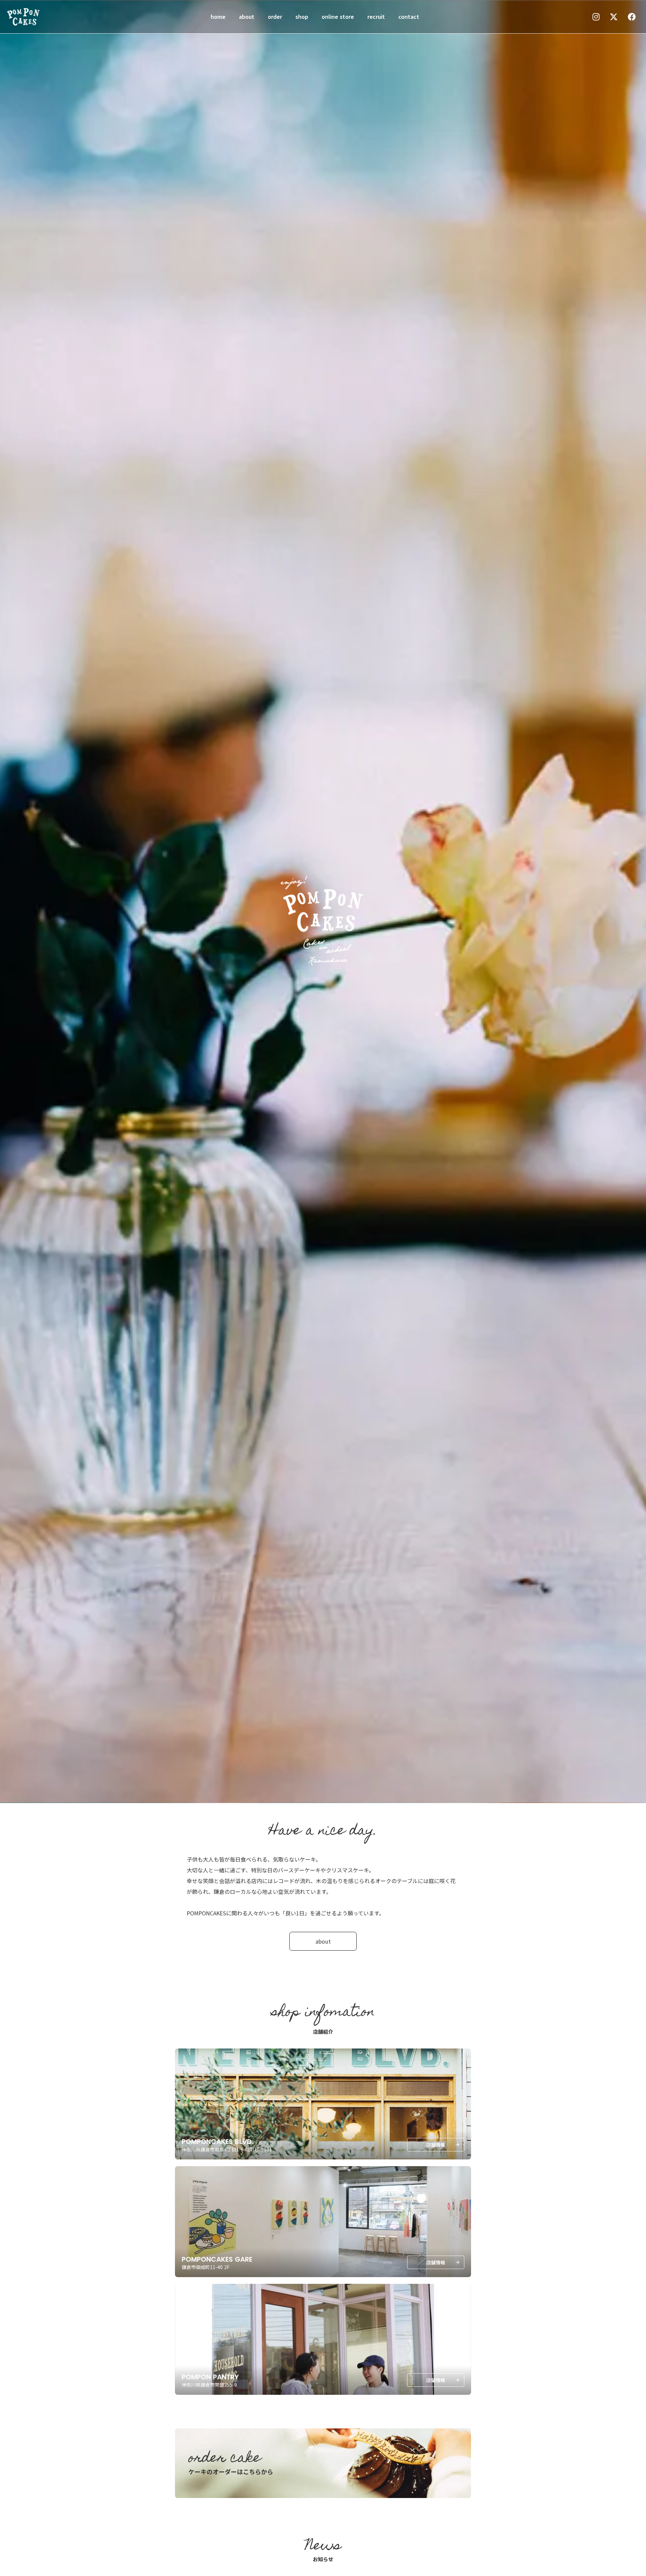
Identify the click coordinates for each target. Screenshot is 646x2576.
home (218, 16)
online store (338, 16)
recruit (376, 16)
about (247, 16)
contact (409, 16)
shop (302, 16)
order (275, 16)
